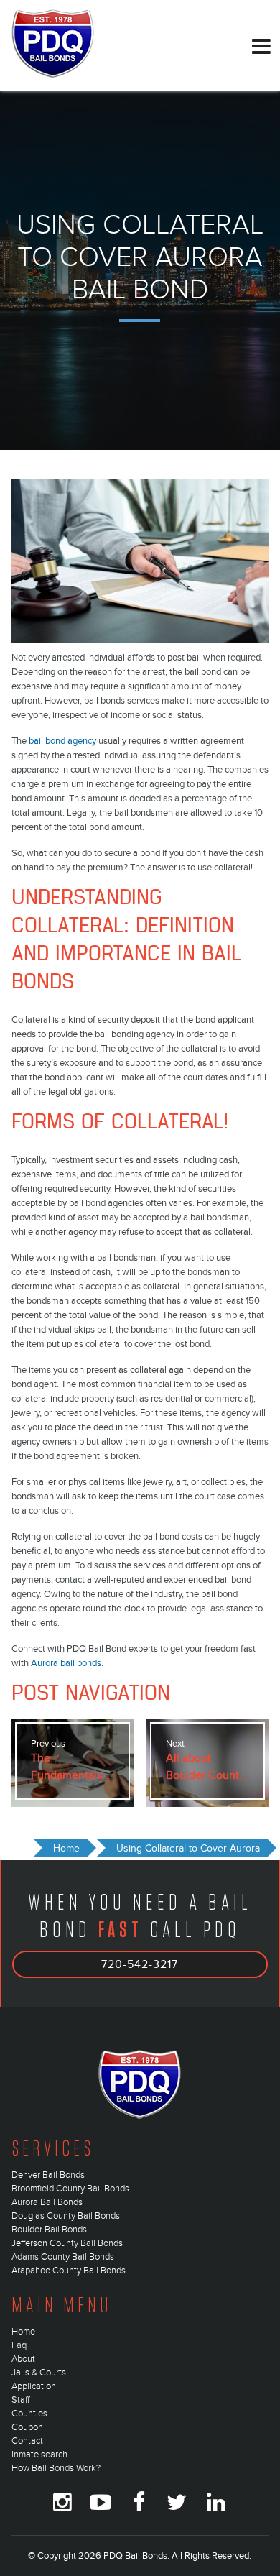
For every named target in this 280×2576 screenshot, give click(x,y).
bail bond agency (62, 741)
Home (23, 2332)
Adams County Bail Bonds (63, 2257)
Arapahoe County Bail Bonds (69, 2271)
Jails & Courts (39, 2373)
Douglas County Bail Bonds (66, 2216)
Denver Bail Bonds (48, 2175)
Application (34, 2386)
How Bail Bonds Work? (56, 2468)
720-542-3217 (140, 1964)
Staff (20, 2400)
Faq (19, 2345)
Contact (27, 2441)
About (23, 2359)
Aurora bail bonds (66, 1663)
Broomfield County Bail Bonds (70, 2189)
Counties (29, 2414)
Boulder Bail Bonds (49, 2230)
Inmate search (39, 2455)
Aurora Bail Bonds (47, 2202)
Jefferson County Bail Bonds (67, 2243)
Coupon (27, 2427)
